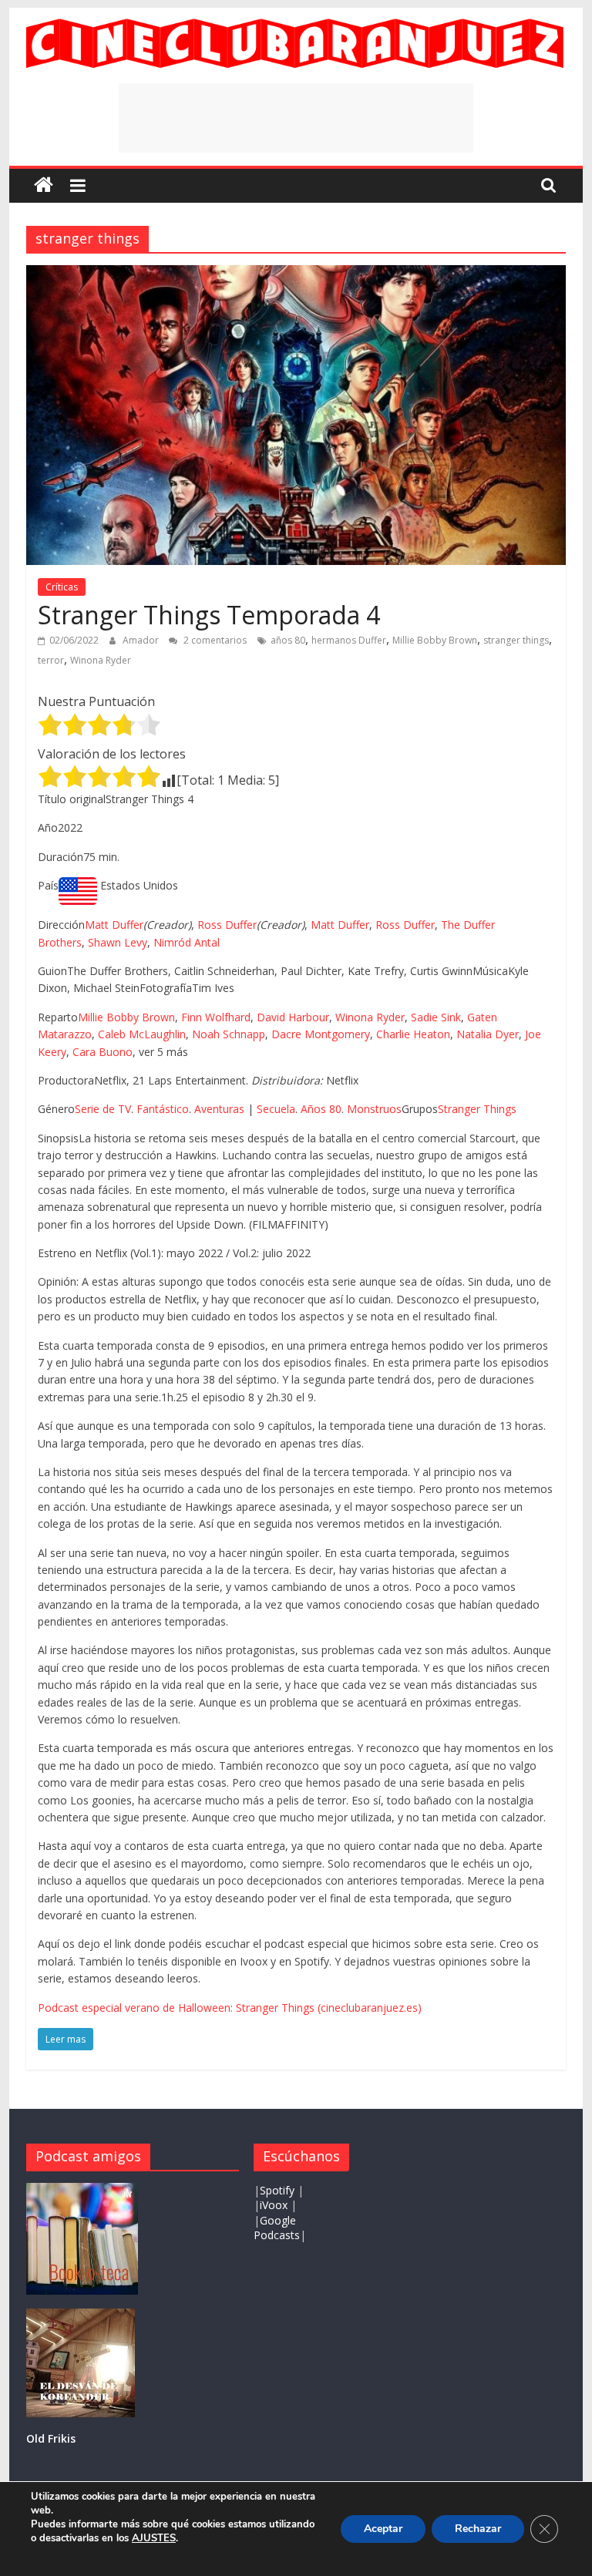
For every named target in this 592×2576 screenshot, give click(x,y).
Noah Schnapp (229, 1034)
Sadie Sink (436, 1017)
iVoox (274, 2205)
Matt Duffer (114, 925)
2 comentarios (214, 640)
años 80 (288, 640)
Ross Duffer (227, 925)
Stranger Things (477, 1109)
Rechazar (478, 2529)
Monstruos (374, 1109)
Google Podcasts (277, 2228)
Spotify (279, 2190)
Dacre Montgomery (321, 1034)
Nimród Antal (187, 942)
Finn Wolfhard (216, 1017)
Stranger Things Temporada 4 (209, 615)
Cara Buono (103, 1052)
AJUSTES (154, 2538)
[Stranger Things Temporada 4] (296, 274)
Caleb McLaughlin (142, 1034)
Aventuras (219, 1109)
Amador (142, 640)
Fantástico (163, 1109)
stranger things (516, 640)
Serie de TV (103, 1109)
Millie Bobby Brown (435, 640)
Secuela (276, 1109)
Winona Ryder (101, 660)
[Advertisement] (296, 118)
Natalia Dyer (488, 1034)
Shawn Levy (118, 942)
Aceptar (383, 2529)
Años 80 (321, 1109)
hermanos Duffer (349, 640)
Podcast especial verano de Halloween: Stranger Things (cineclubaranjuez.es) (230, 2008)
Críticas (62, 587)
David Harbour (293, 1017)
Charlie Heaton (413, 1034)
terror (51, 660)
